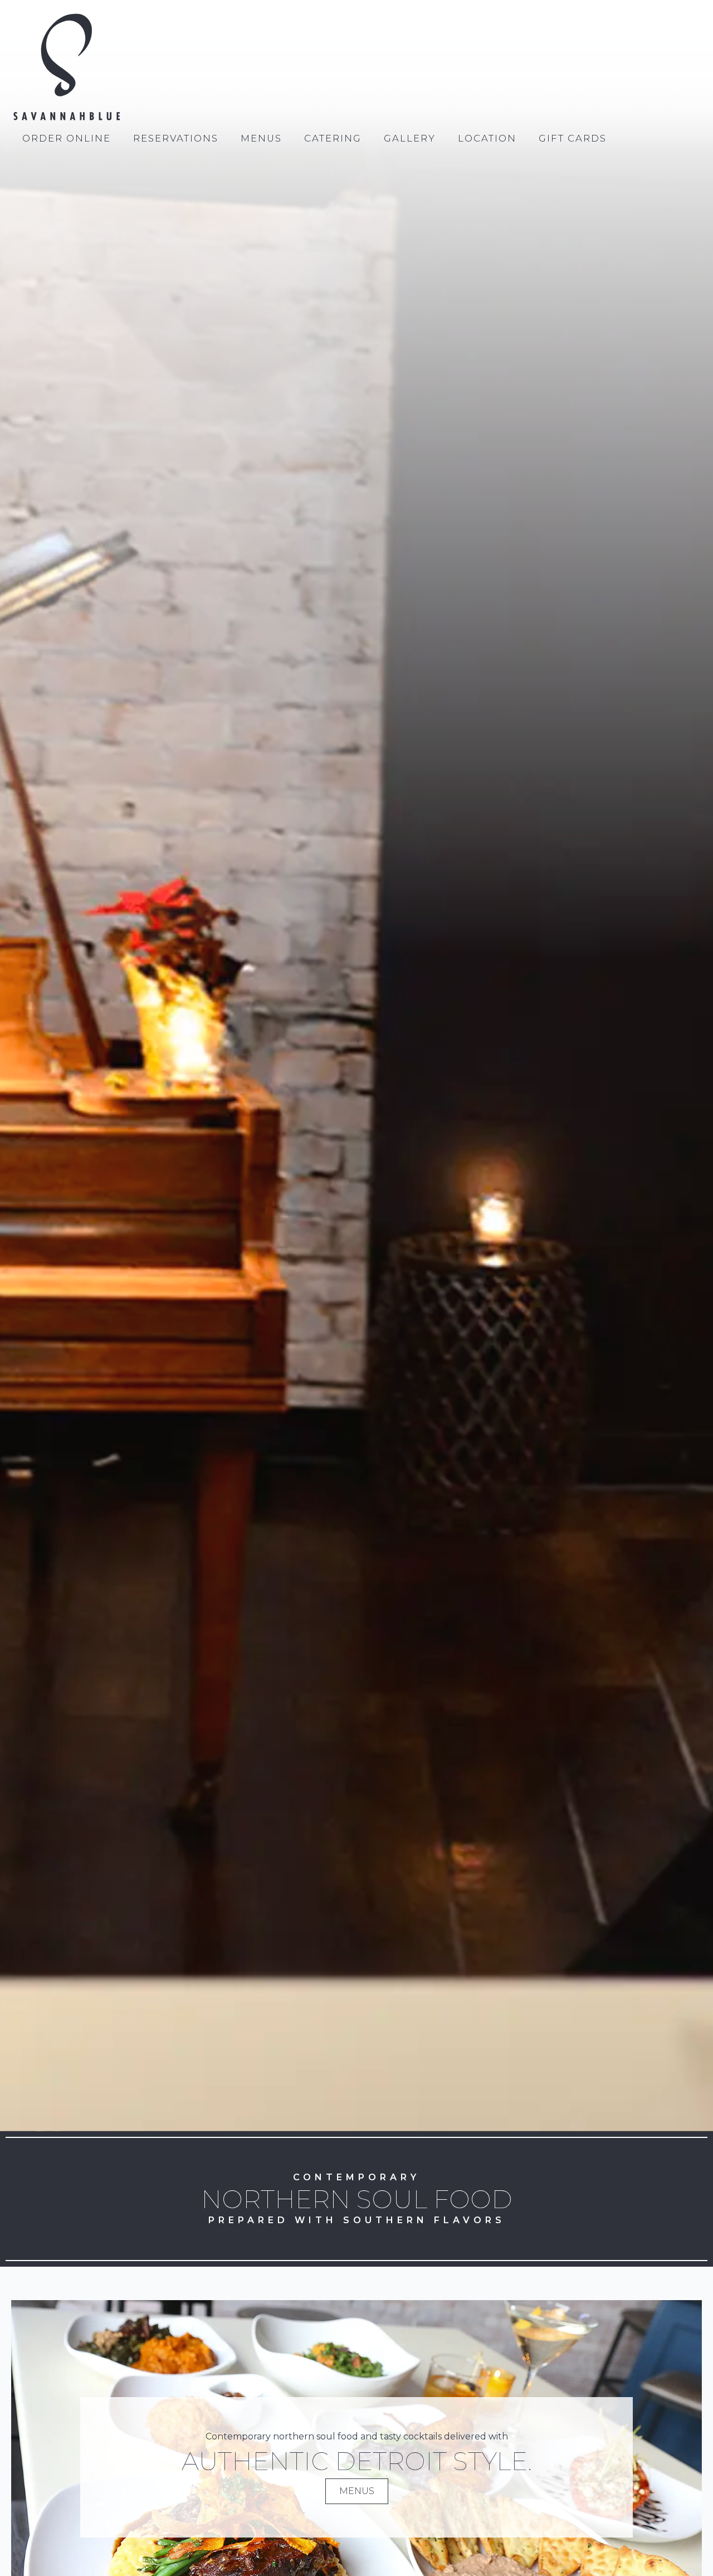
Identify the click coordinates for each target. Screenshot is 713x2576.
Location (487, 138)
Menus (261, 138)
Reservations (176, 138)
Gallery (410, 138)
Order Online (67, 138)
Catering (333, 138)
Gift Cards (573, 138)
